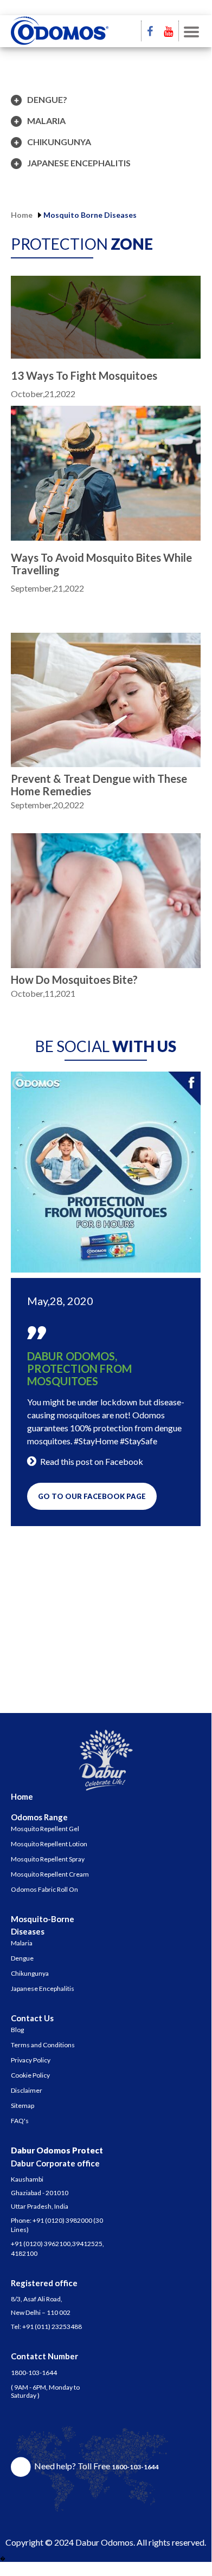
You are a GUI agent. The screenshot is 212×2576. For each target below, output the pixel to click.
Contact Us (32, 2018)
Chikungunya (30, 1973)
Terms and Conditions (43, 2045)
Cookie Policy (30, 2075)
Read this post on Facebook (92, 1461)
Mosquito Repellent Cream (50, 1874)
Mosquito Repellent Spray (48, 1859)
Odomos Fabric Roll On (44, 1889)
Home (22, 215)
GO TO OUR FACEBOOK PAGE (92, 1496)
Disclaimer (27, 2090)
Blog (17, 2030)
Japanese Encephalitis (43, 1988)
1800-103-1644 (34, 2373)
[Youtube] (168, 31)
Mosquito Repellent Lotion (49, 1844)
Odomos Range (39, 1817)
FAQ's (20, 2121)
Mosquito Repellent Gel (45, 1829)
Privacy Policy (31, 2060)
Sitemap (23, 2105)
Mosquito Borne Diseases (90, 215)
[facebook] (150, 31)
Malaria (22, 1943)
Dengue (22, 1958)
